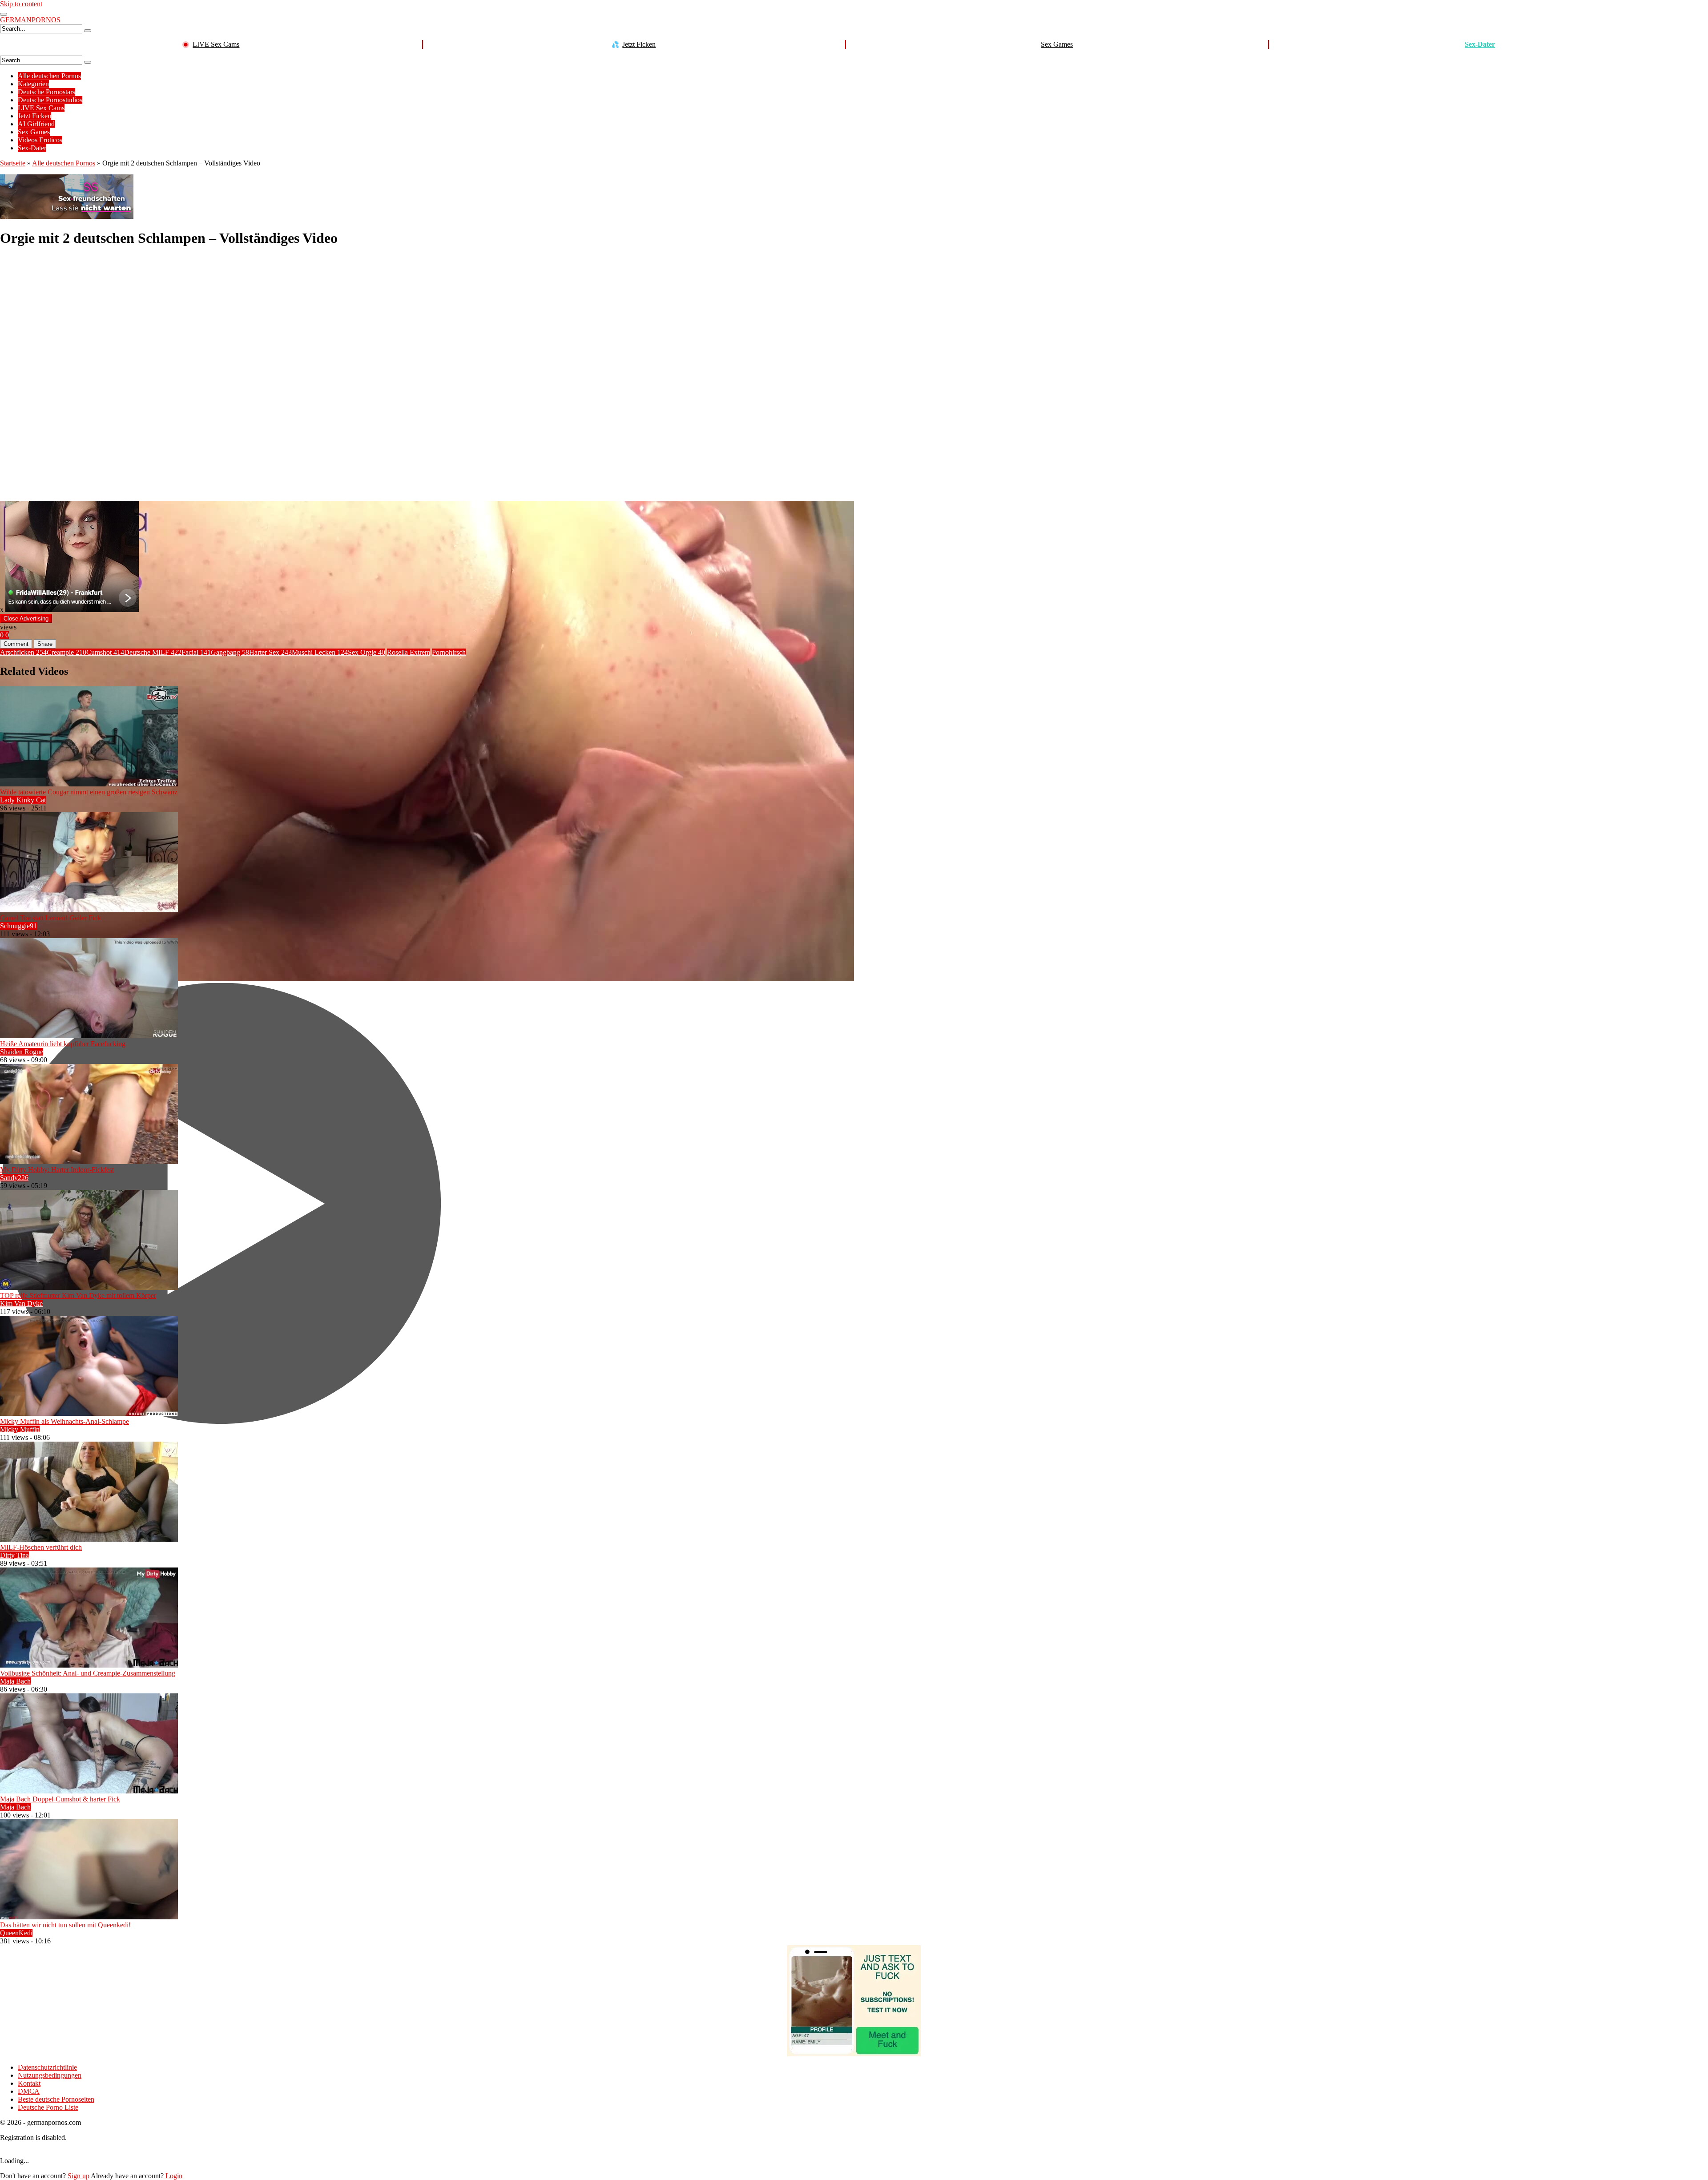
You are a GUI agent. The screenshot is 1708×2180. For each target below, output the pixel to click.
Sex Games (1057, 44)
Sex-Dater (1480, 44)
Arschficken (23, 652)
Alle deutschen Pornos (49, 76)
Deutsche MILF (153, 652)
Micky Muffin (20, 1429)
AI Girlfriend (36, 124)
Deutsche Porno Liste (48, 2107)
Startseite (13, 163)
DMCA (29, 2091)
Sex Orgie (367, 652)
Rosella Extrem (409, 652)
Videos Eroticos (40, 140)
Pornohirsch (449, 652)
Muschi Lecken (320, 652)
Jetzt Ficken (639, 44)
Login (174, 2176)
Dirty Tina (14, 1555)
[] (88, 31)
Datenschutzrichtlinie (47, 2067)
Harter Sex (270, 652)
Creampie (66, 652)
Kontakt (29, 2083)
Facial (196, 652)
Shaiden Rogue (22, 1052)
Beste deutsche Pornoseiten (56, 2099)
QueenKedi (16, 1933)
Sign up (79, 2176)
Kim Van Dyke (21, 1304)
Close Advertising (26, 619)
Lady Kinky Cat (23, 800)
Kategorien (33, 84)
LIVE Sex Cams (216, 44)
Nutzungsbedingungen (50, 2075)
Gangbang (230, 652)
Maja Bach (15, 1681)
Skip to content (21, 4)
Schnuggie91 (18, 926)
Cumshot (105, 652)
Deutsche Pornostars (46, 92)
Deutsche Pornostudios (50, 100)
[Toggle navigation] (4, 14)
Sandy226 (14, 1178)
